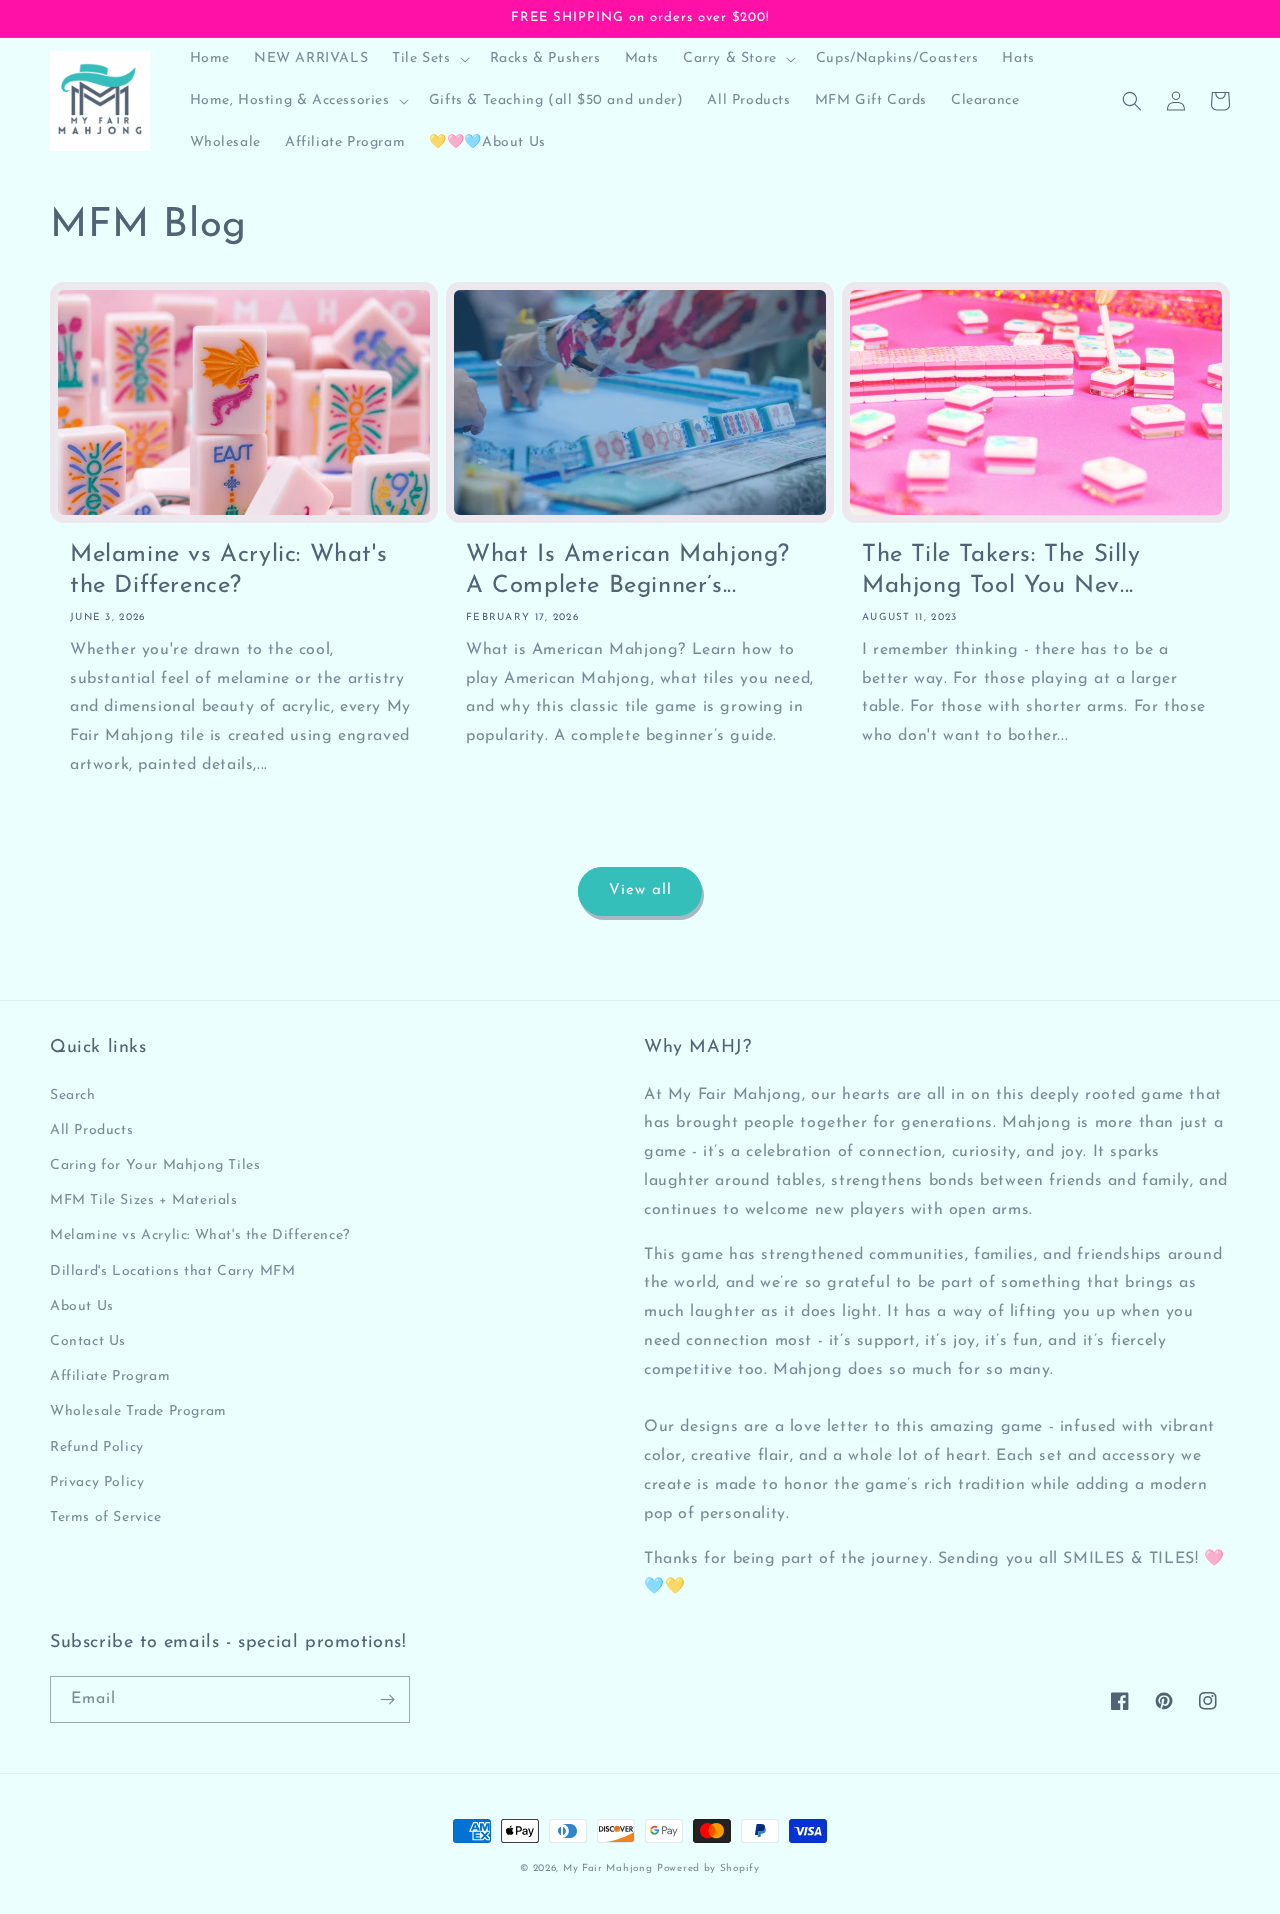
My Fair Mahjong (608, 1868)
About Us (82, 1306)
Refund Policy (97, 1447)
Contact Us (88, 1341)
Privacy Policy (97, 1482)
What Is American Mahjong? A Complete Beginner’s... (628, 570)
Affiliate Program (110, 1376)
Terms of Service (106, 1517)
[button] (428, 59)
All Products (91, 1130)
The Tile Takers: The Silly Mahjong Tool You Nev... (1001, 570)
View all (640, 890)
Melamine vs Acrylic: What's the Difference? (228, 570)
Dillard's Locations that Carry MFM (172, 1271)
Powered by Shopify (708, 1868)
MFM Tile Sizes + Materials (144, 1200)
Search (73, 1095)
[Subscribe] (387, 1699)
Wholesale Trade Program (138, 1411)
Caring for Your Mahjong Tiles (155, 1165)
